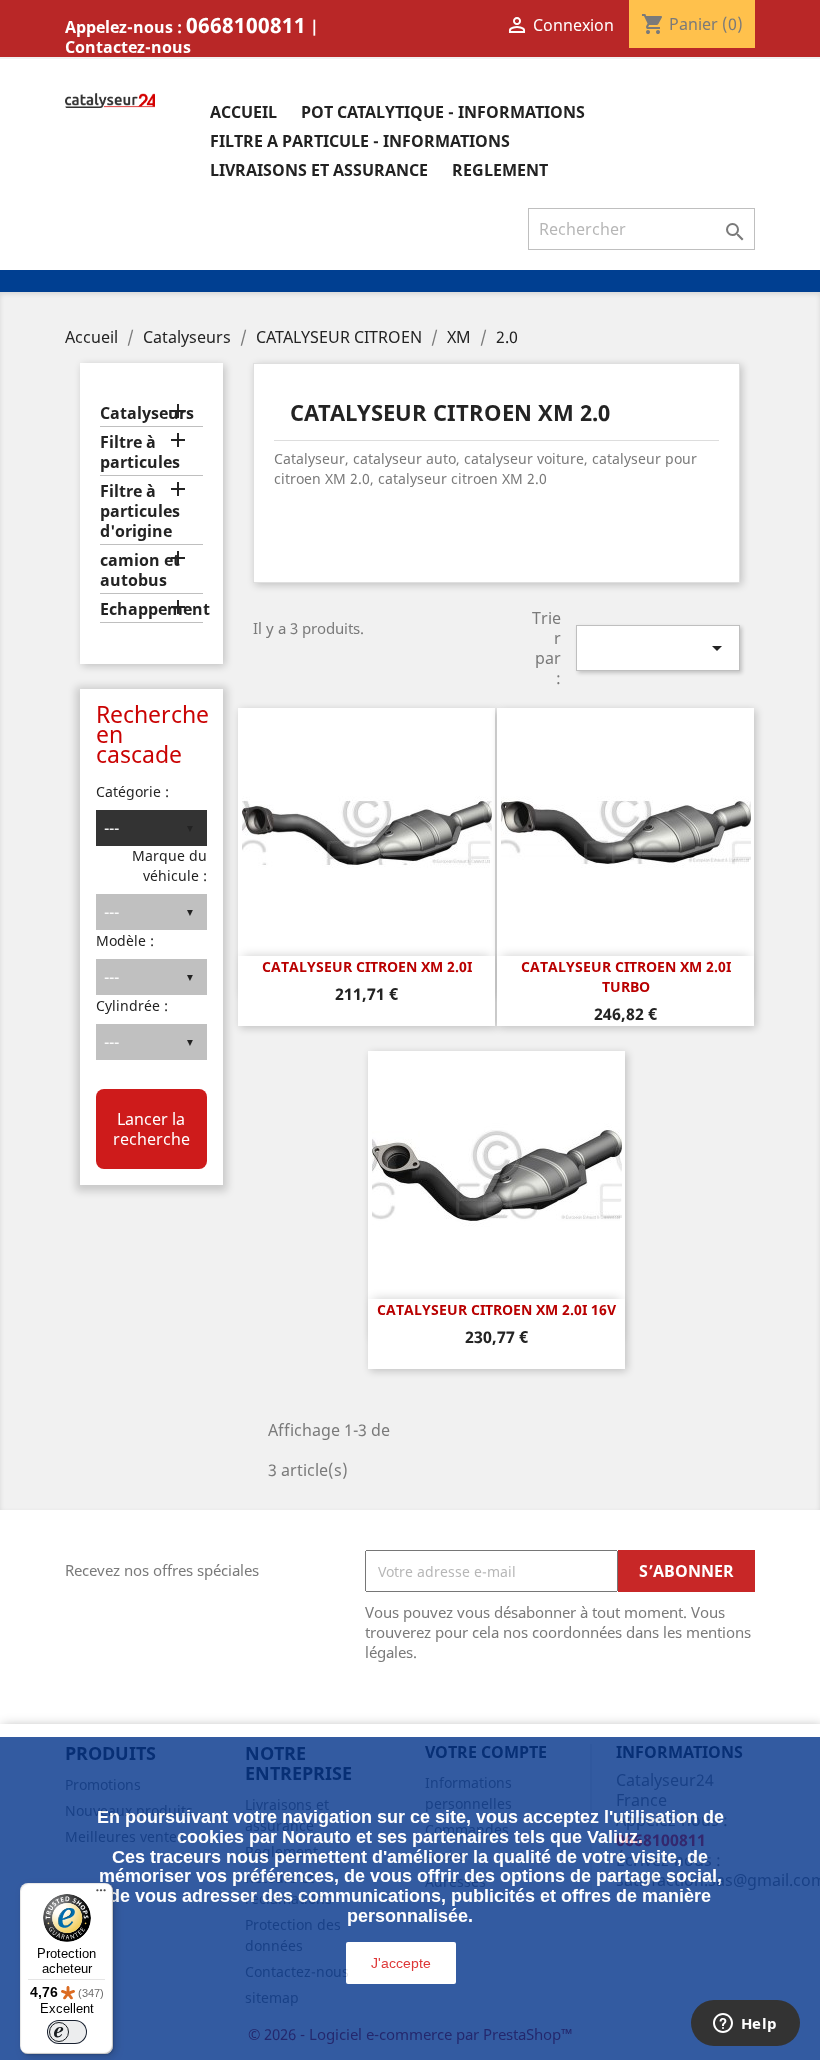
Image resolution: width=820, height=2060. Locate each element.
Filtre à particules (140, 452)
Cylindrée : (132, 1005)
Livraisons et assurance (319, 170)
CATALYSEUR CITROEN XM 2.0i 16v (496, 1309)
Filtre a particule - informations (360, 141)
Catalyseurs (147, 413)
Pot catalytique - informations (443, 112)
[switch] (67, 2032)
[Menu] (101, 1895)
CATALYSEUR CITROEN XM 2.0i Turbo (626, 976)
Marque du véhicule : (169, 865)
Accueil (243, 112)
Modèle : (125, 940)
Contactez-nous (128, 47)
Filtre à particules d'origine (140, 511)
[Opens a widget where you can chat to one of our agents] (745, 2025)
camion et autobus (140, 570)
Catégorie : (132, 791)
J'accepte (401, 1963)
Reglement (500, 170)
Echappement (151, 609)
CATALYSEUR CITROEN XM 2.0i (367, 966)
